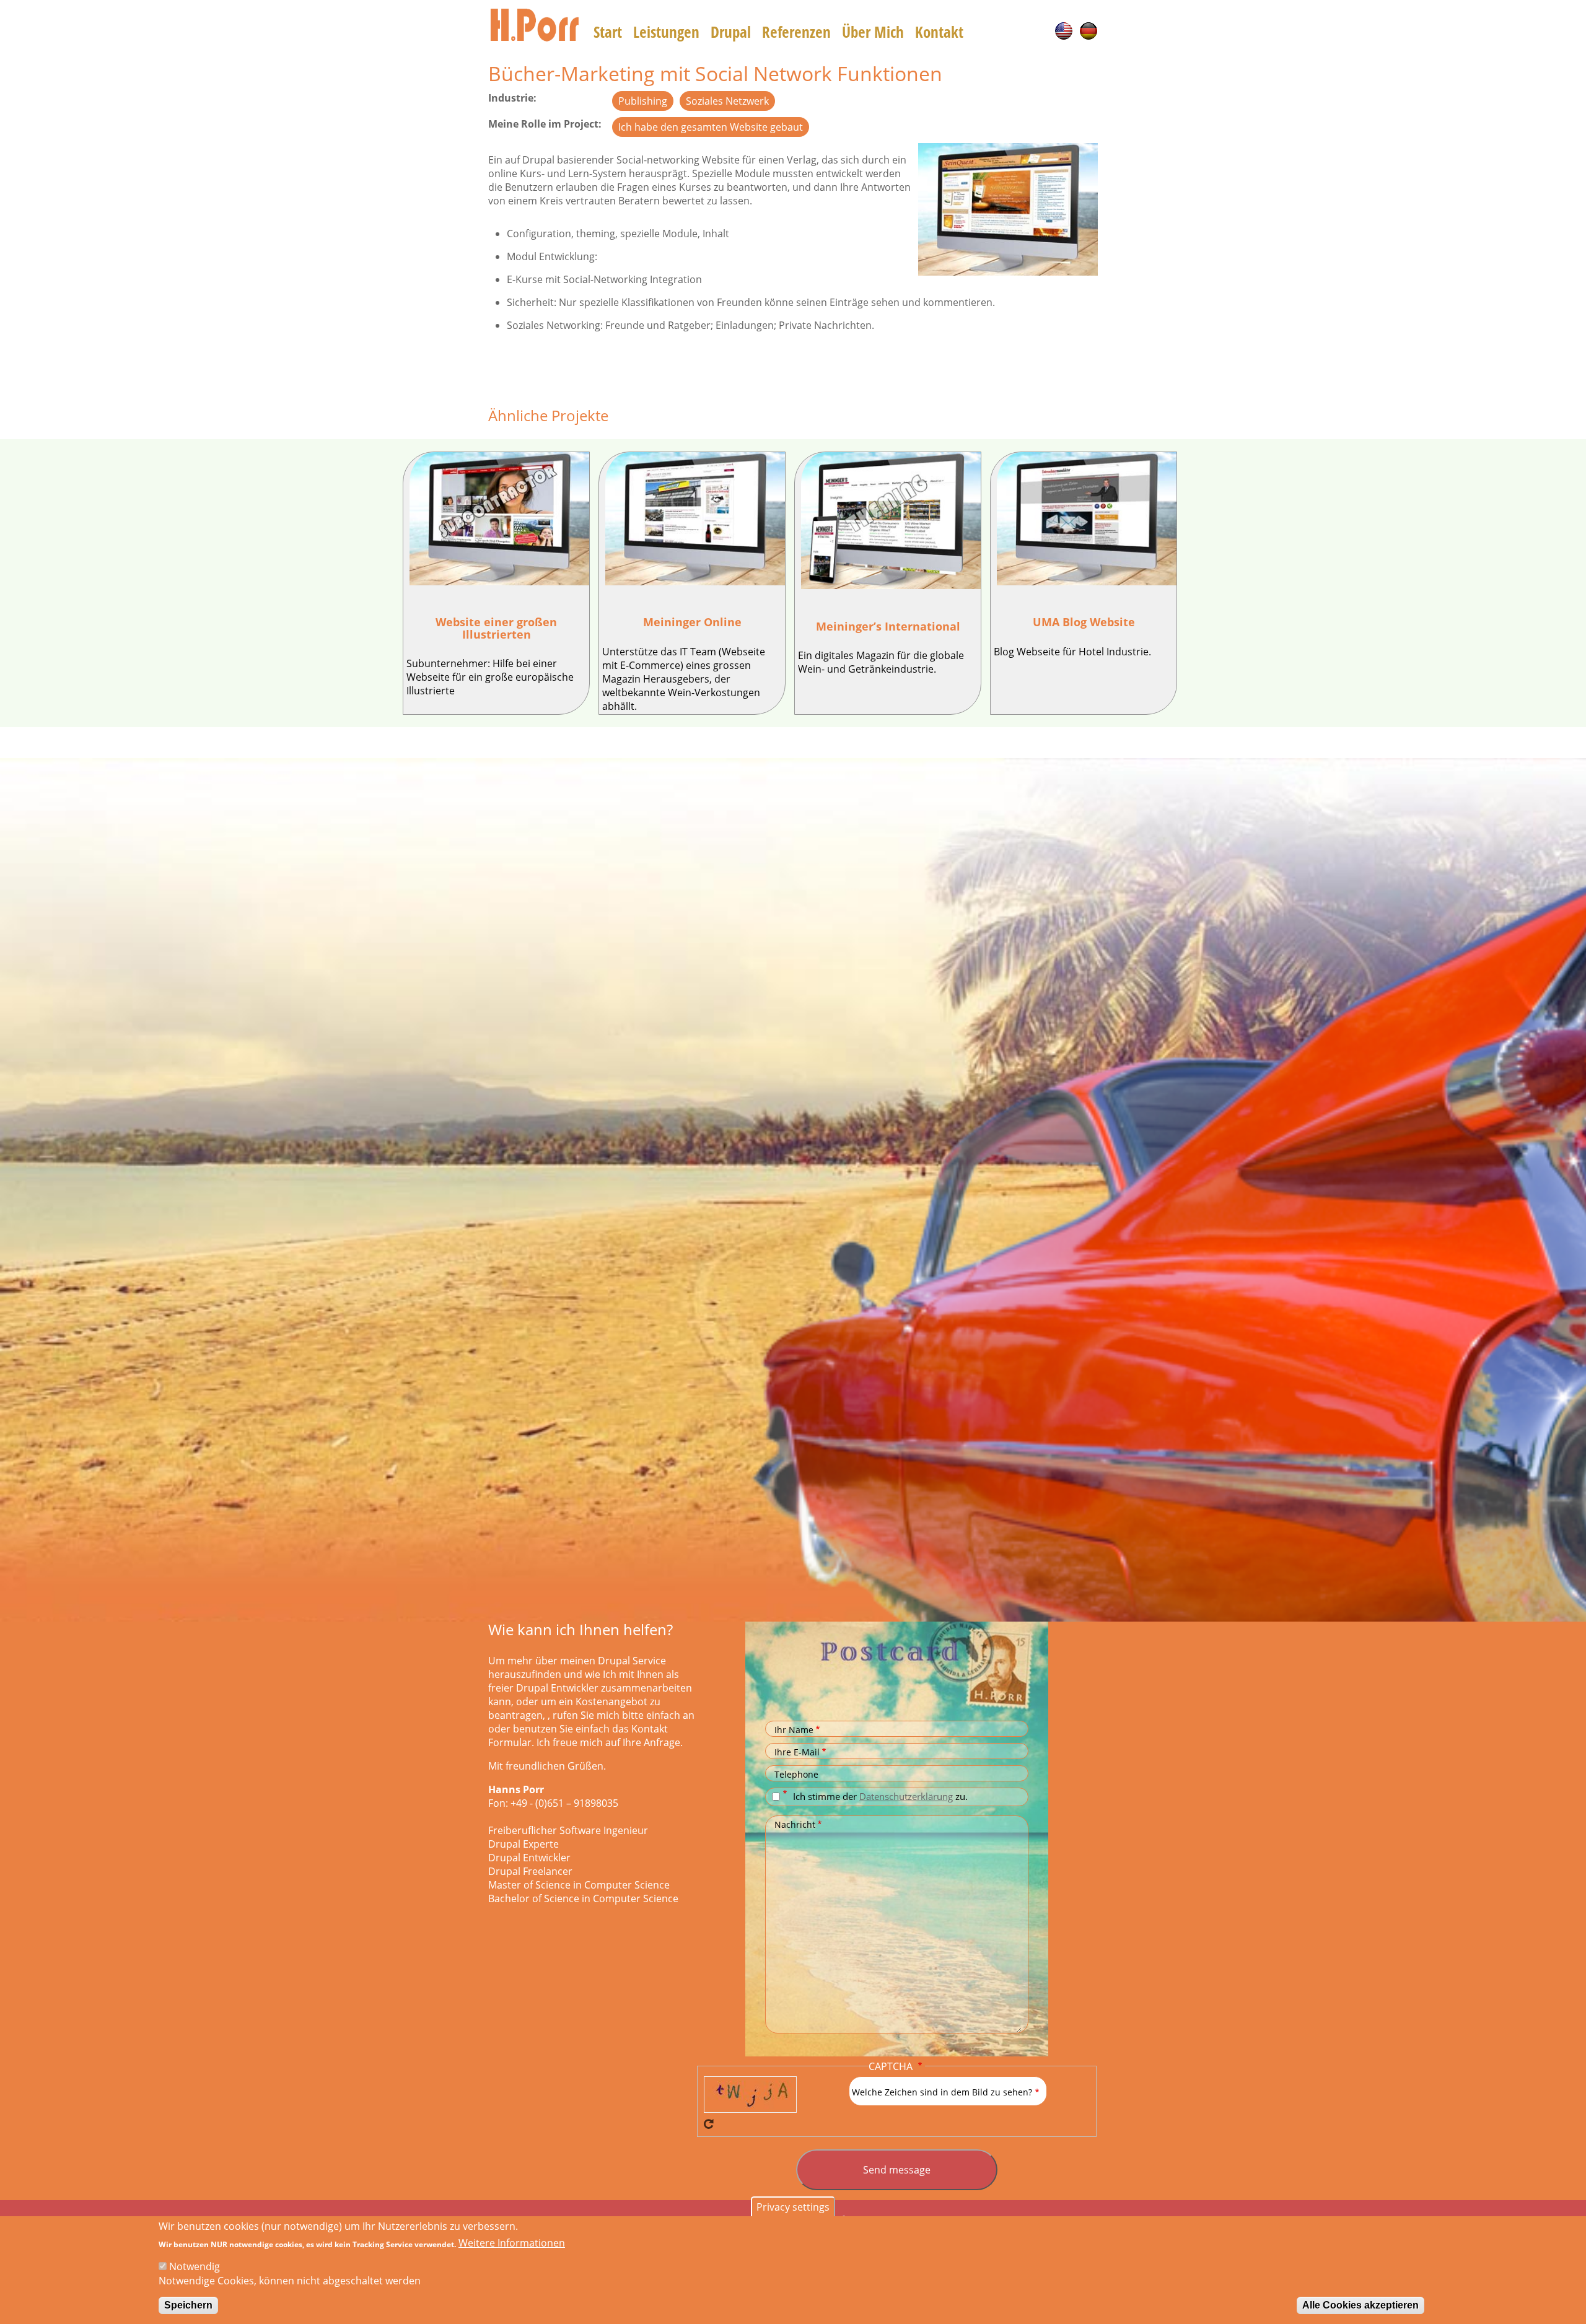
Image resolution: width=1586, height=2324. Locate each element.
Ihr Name (794, 1730)
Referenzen (796, 32)
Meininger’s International (888, 626)
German (1089, 31)
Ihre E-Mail (797, 1752)
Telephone (796, 1774)
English (1064, 31)
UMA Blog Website (1084, 622)
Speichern (188, 2305)
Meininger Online (692, 622)
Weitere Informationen (512, 2243)
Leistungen (666, 32)
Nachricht (795, 1824)
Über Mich (873, 32)
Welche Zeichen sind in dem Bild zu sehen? (942, 2092)
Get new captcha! (709, 2124)
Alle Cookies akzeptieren (1360, 2305)
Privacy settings (793, 2207)
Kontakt (939, 32)
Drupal (731, 32)
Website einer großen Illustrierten (496, 628)
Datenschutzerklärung (906, 1796)
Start (608, 32)
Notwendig (195, 2266)
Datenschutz (786, 1794)
